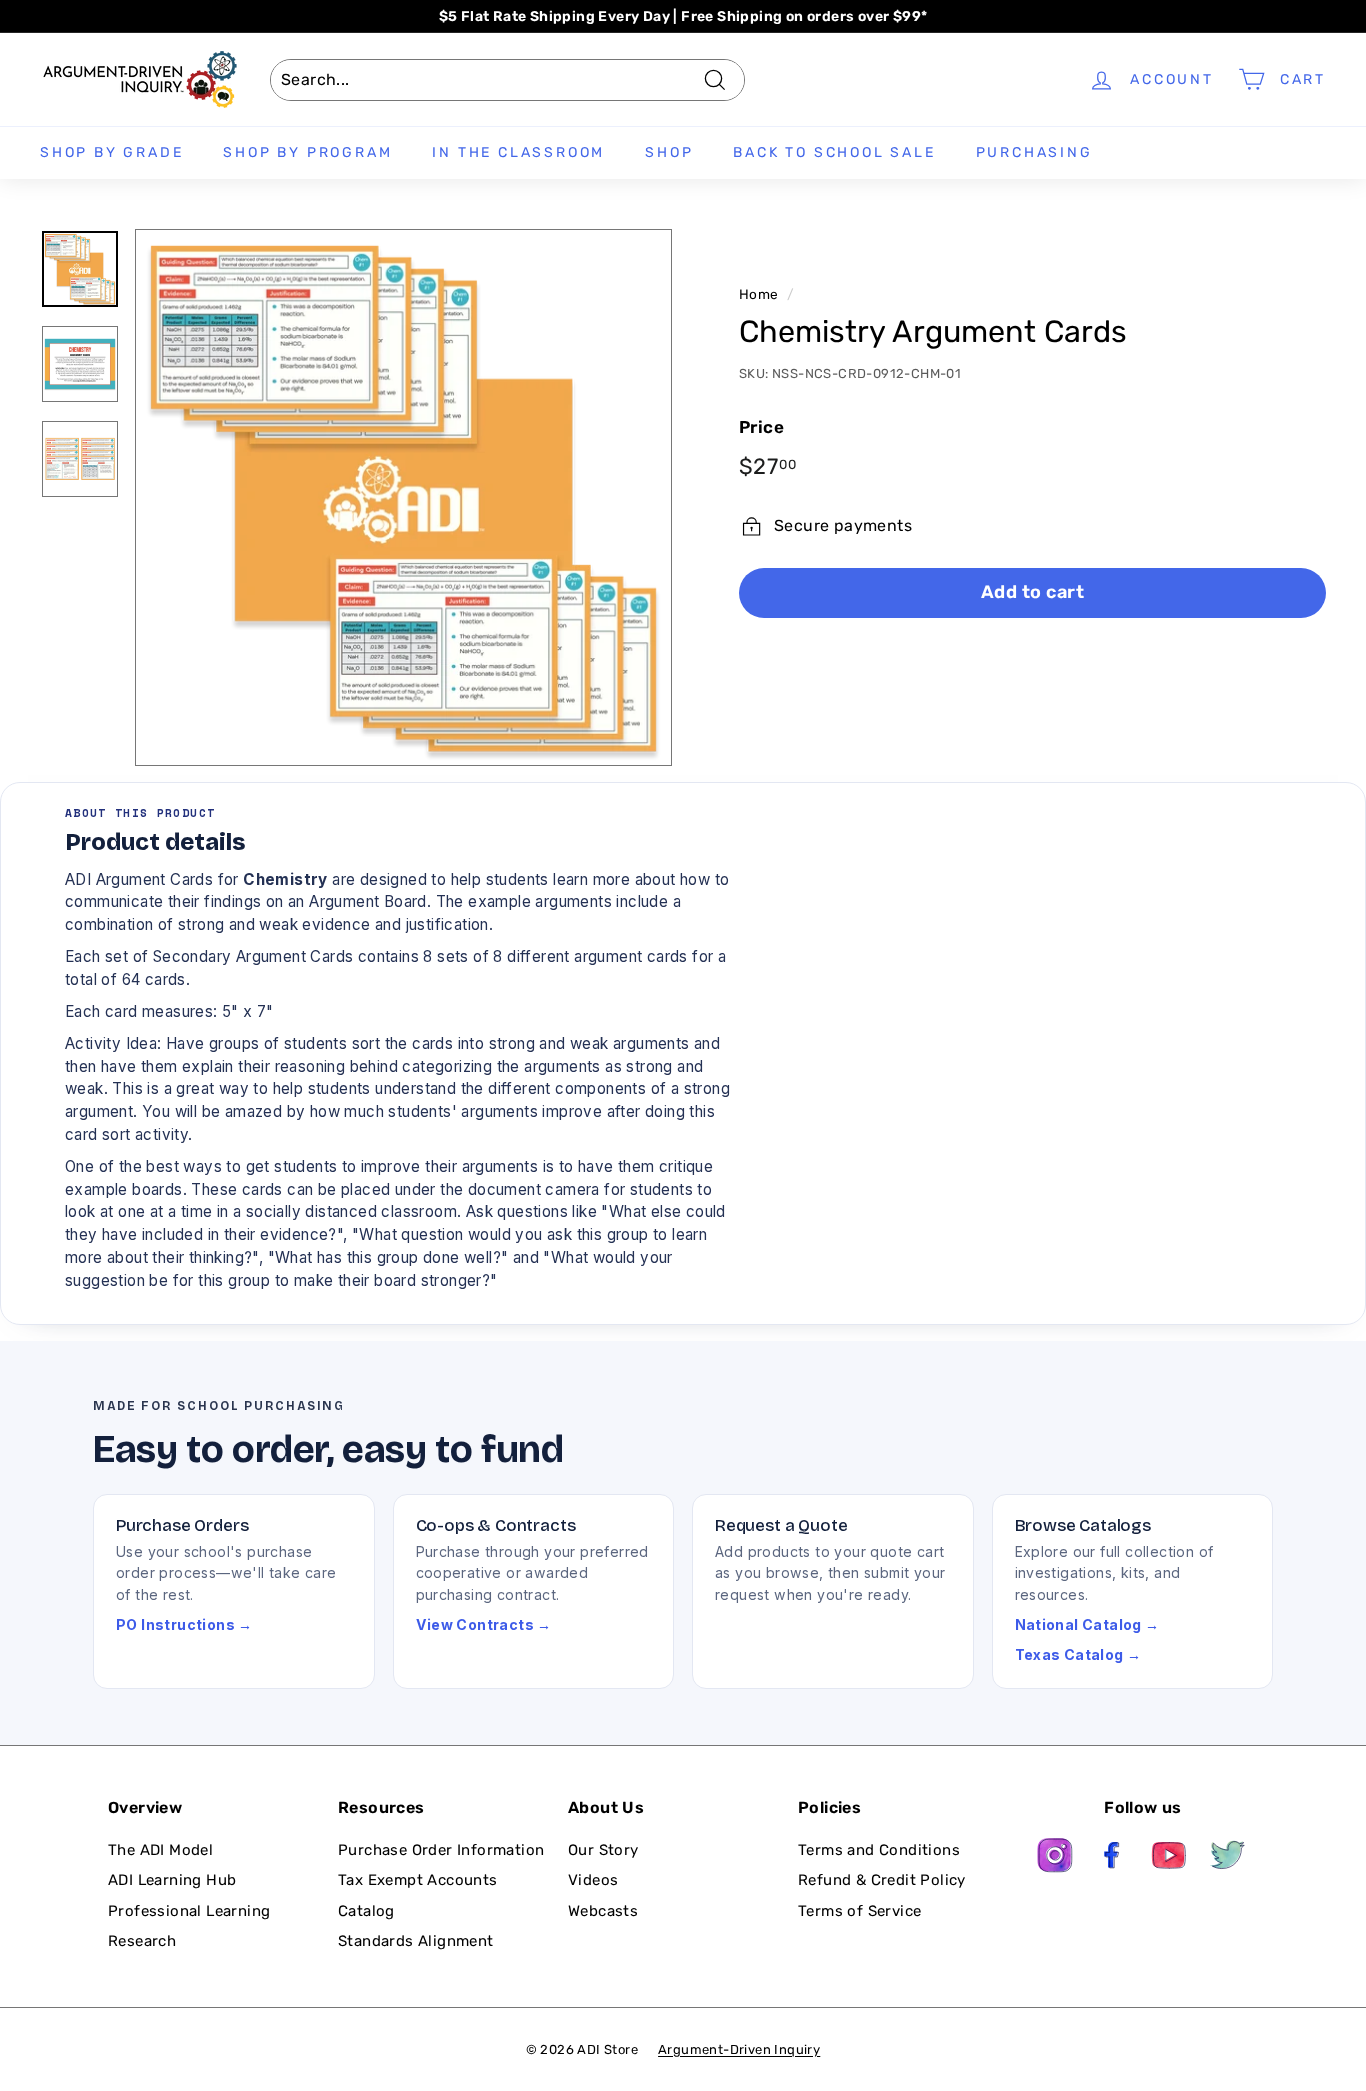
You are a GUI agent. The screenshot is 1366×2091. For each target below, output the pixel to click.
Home (759, 294)
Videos (593, 1880)
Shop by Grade (111, 152)
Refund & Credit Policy (882, 1880)
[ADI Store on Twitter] (1228, 1858)
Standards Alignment (416, 1941)
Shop (669, 152)
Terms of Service (859, 1911)
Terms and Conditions (879, 1850)
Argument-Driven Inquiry (739, 2049)
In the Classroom (518, 152)
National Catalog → (1087, 1624)
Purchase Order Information (441, 1850)
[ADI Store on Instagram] (1055, 1858)
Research (142, 1941)
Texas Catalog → (1078, 1654)
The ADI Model (160, 1850)
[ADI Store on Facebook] (1113, 1858)
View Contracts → (484, 1624)
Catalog (366, 1911)
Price (761, 427)
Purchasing (1034, 152)
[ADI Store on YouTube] (1170, 1858)
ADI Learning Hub (172, 1880)
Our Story (603, 1850)
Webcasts (603, 1911)
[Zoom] (403, 497)
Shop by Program (307, 152)
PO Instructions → (184, 1624)
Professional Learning (189, 1911)
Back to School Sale (834, 152)
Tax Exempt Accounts (418, 1880)
